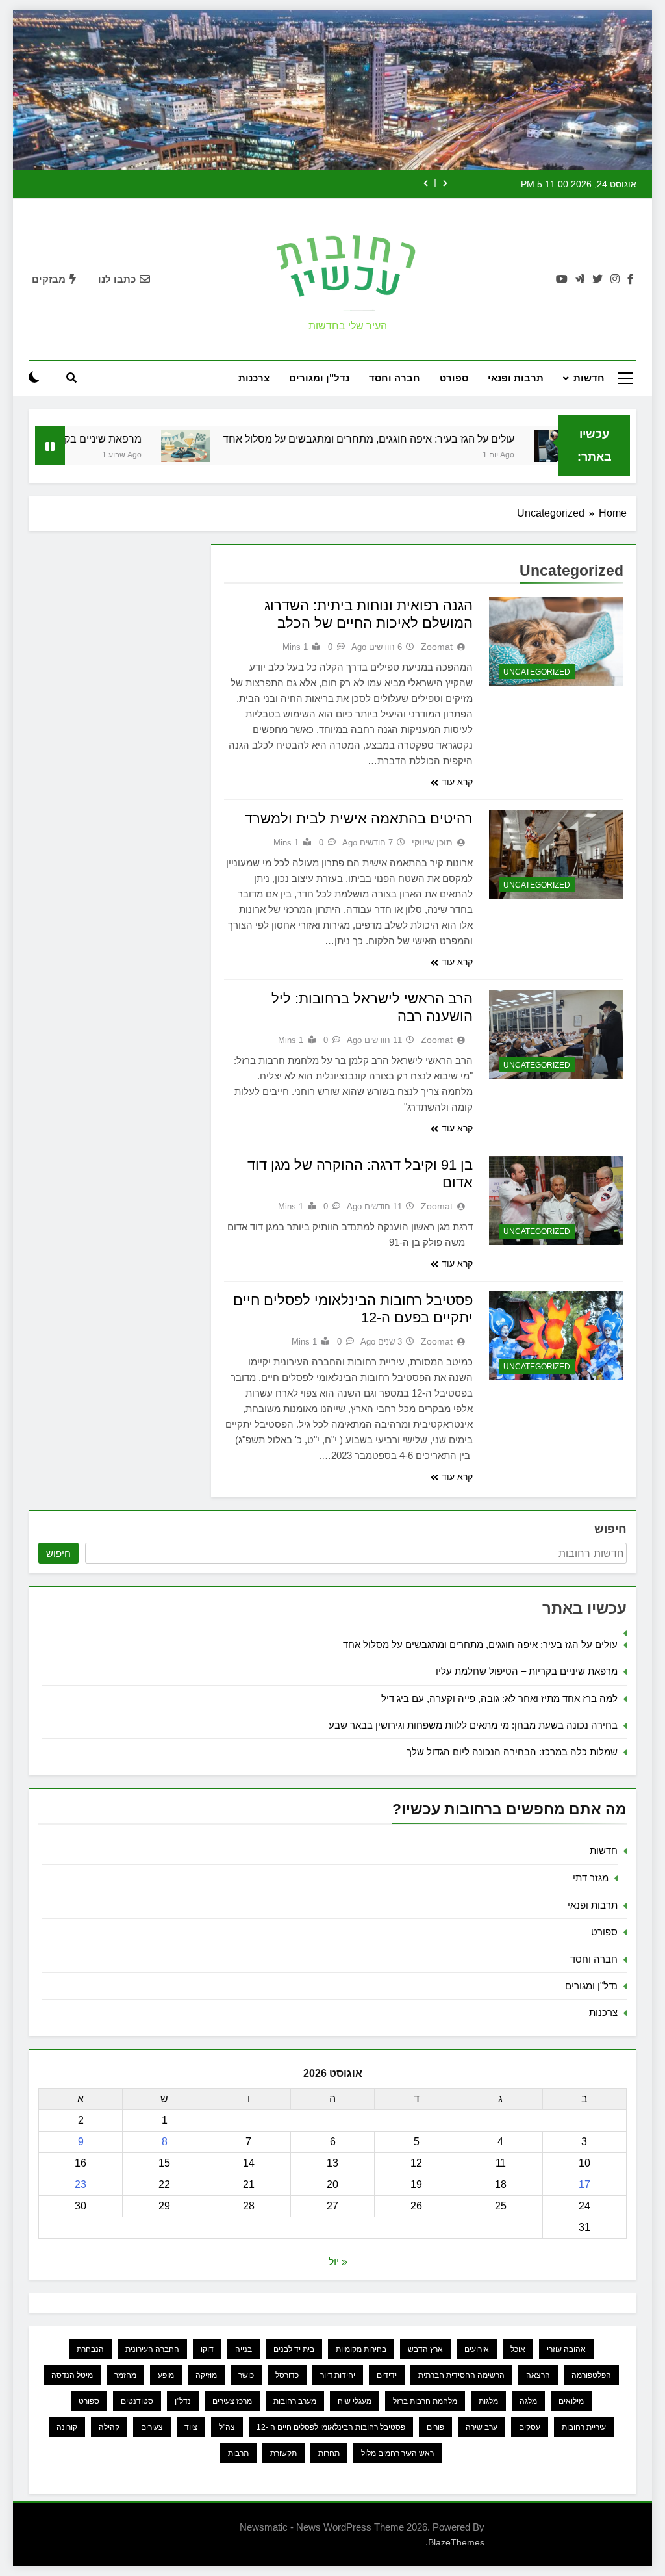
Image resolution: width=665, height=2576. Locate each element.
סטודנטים (137, 2401)
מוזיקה (206, 2375)
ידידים (387, 2375)
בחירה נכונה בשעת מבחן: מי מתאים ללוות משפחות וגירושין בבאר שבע (473, 1725)
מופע (166, 2375)
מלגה (528, 2401)
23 (81, 2184)
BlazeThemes (456, 2542)
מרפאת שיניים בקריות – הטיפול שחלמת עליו (527, 1671)
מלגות (488, 2401)
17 (584, 2184)
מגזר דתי (591, 1878)
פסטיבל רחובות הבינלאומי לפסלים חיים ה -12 (331, 2427)
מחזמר (125, 2375)
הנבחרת (90, 2349)
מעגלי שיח (355, 2401)
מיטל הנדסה (72, 2375)
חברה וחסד (395, 378)
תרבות (238, 2453)
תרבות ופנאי (516, 378)
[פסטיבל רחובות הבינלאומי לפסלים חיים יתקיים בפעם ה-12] (556, 1336)
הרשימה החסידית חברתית (461, 2375)
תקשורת (283, 2453)
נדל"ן (183, 2401)
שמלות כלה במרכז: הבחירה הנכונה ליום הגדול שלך (512, 1752)
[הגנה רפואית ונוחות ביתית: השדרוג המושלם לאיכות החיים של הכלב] (556, 641)
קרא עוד (457, 782)
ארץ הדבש (425, 2349)
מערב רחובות (295, 2401)
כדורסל (287, 2375)
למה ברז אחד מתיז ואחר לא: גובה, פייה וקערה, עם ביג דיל (499, 1698)
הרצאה (538, 2375)
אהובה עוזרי (566, 2349)
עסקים (530, 2427)
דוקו (207, 2349)
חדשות (589, 378)
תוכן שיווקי (432, 842)
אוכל (518, 2349)
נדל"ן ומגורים (319, 378)
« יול (338, 2262)
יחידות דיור (338, 2375)
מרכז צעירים (232, 2401)
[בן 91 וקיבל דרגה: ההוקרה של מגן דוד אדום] (556, 1201)
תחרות (329, 2453)
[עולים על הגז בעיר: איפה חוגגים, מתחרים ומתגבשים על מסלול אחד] (226, 446)
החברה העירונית (152, 2349)
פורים (435, 2427)
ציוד (191, 2427)
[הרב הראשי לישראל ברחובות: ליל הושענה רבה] (556, 1035)
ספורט (454, 378)
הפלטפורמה (591, 2375)
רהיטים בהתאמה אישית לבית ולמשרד (359, 818)
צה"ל (227, 2427)
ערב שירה (482, 2427)
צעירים (152, 2427)
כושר (246, 2375)
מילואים (571, 2401)
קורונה (67, 2427)
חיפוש (610, 1529)
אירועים (477, 2349)
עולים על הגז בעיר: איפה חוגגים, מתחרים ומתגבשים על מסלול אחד (409, 439)
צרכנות (254, 378)
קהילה (109, 2427)
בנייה (244, 2349)
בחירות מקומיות (361, 2349)
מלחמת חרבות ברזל (425, 2401)
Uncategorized (537, 672)
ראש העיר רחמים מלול (397, 2453)
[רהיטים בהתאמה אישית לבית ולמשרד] (556, 855)
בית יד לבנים (294, 2349)
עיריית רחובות (584, 2427)
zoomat (437, 647)
